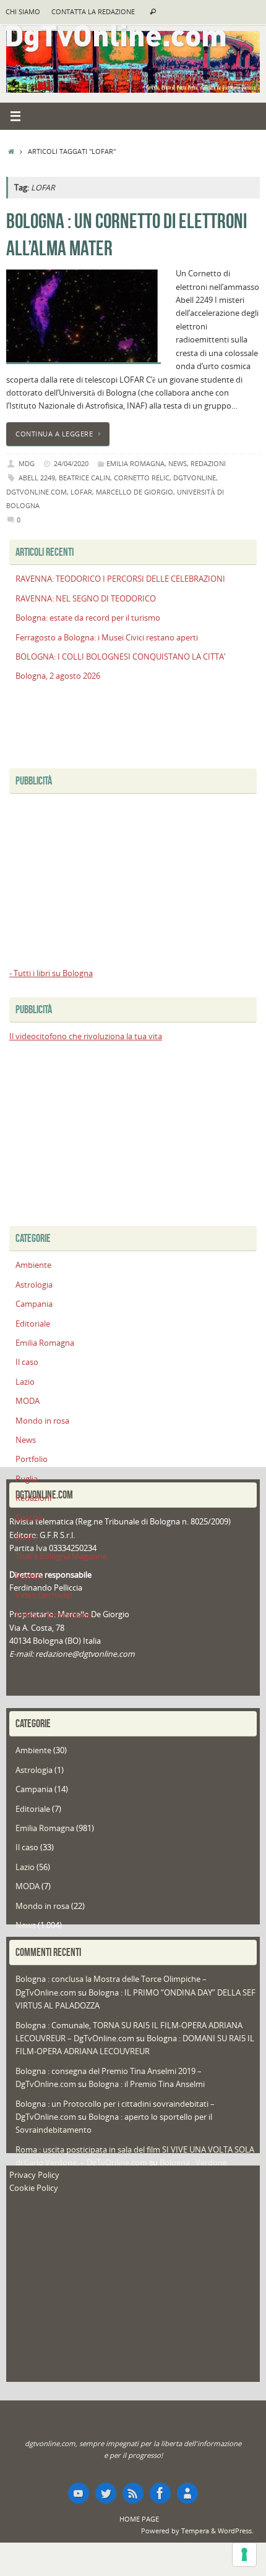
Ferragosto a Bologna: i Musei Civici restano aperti (107, 638)
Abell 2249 (37, 478)
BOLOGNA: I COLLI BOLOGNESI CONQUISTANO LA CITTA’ (120, 657)
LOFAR (81, 492)
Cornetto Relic (142, 478)
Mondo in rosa (42, 1421)
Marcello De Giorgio (135, 492)
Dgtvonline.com (36, 492)
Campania (34, 1304)
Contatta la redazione (93, 12)
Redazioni (208, 463)
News (178, 463)
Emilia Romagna (135, 463)
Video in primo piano (54, 1615)
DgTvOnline (195, 478)
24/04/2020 (71, 463)
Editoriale (33, 1324)
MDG (27, 463)
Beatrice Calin (84, 478)
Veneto (29, 1576)
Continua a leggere (54, 434)
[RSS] (133, 2493)
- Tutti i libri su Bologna (51, 973)
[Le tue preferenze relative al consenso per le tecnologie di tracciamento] (244, 2554)
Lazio (25, 1382)
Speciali (29, 1518)
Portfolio (32, 1459)
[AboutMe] (187, 2493)
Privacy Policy (34, 2175)
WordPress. (236, 2531)
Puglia (27, 1479)
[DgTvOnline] (79, 2493)
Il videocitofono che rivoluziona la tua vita (86, 1036)
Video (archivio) (44, 1595)
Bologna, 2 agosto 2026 (58, 676)
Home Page (139, 2519)
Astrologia (34, 1285)
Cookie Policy (34, 2188)
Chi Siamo (23, 12)
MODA (28, 1401)
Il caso (27, 1362)
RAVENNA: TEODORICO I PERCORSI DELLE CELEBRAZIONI (120, 579)
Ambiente (33, 1265)
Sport (26, 1537)
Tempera (195, 2531)
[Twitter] (106, 2493)
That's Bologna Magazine (61, 1556)
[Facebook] (160, 2493)
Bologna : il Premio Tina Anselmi (147, 2084)
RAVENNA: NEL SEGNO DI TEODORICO (86, 599)
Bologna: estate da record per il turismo (88, 618)
